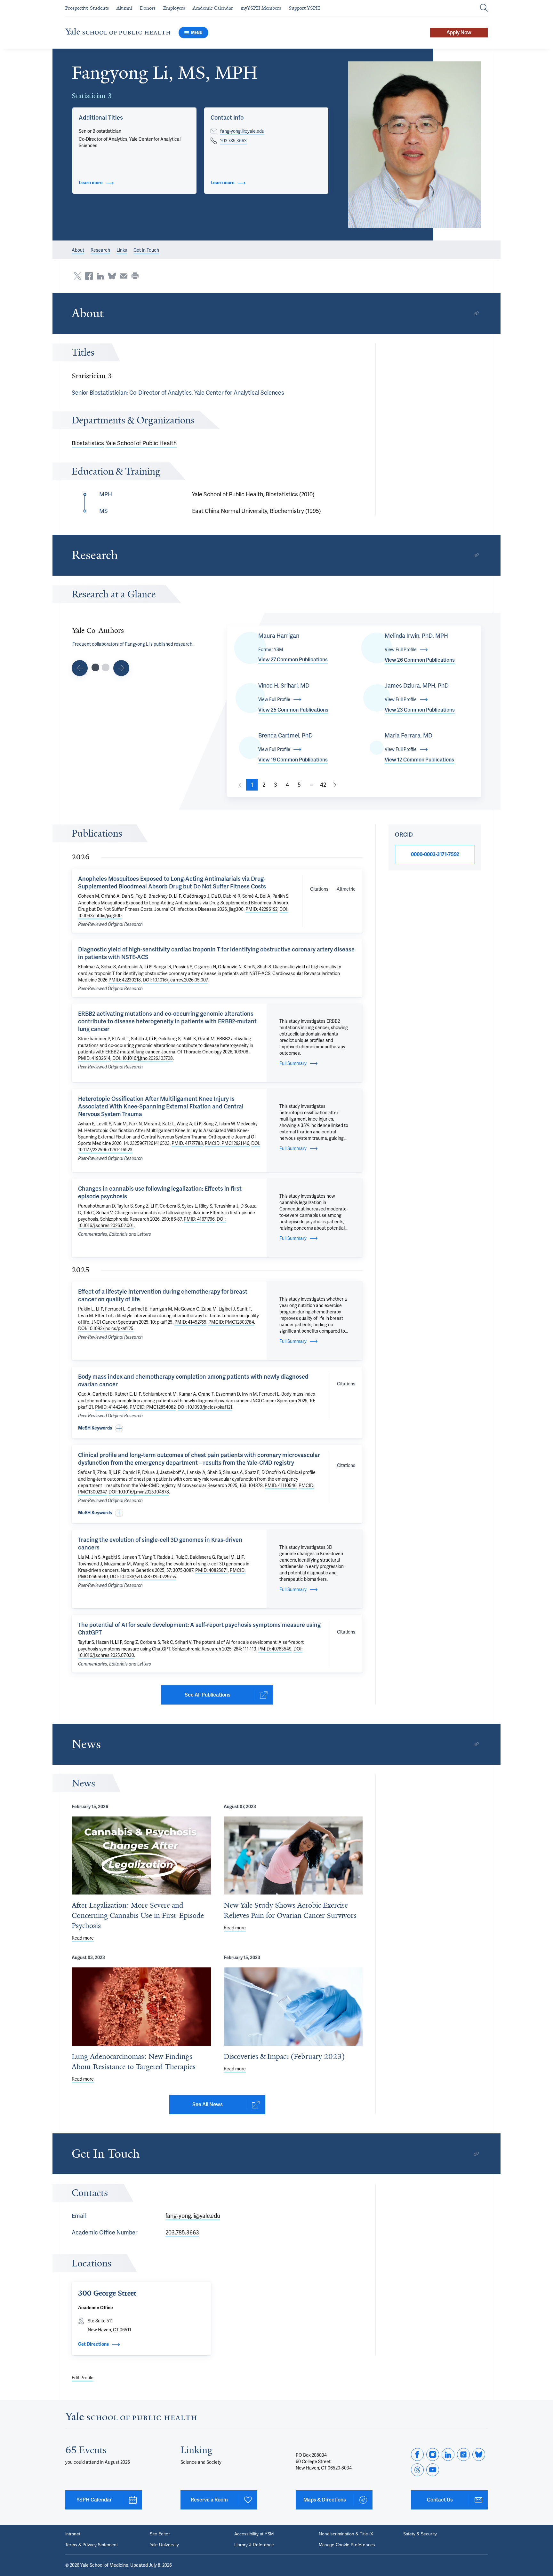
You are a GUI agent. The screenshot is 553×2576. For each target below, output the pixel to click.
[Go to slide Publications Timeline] (80, 668)
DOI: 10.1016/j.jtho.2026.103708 (143, 1058)
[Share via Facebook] (89, 276)
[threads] (417, 2470)
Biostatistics (88, 443)
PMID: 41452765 (190, 1322)
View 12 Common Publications (419, 760)
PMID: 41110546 (281, 1485)
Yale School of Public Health (141, 443)
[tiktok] (463, 2454)
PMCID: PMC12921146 (227, 1143)
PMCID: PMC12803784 (231, 1322)
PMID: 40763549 (275, 1649)
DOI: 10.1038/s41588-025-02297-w (143, 1577)
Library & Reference (254, 2545)
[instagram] (433, 2454)
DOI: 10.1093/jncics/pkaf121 (205, 1407)
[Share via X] (77, 276)
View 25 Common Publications (293, 710)
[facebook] (417, 2454)
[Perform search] (484, 8)
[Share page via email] (124, 276)
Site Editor (160, 2534)
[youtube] (433, 2470)
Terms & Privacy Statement (92, 2545)
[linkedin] (448, 2454)
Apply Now (459, 32)
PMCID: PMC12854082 (153, 1407)
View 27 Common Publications (293, 660)
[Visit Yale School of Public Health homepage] (131, 2418)
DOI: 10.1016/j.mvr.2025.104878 (139, 1492)
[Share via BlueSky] (112, 276)
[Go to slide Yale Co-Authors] (95, 667)
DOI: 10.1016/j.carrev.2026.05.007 (175, 980)
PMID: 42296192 (261, 909)
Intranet (73, 2534)
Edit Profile (83, 2378)
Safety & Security (420, 2534)
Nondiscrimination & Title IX (346, 2534)
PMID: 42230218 (125, 980)
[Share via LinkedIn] (100, 276)
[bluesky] (479, 2454)
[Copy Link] (476, 313)
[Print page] (135, 276)
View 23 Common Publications (420, 710)
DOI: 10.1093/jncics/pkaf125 (106, 1328)
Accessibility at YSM (254, 2534)
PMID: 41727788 (187, 1143)
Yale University (164, 2545)
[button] (415, 145)
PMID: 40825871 (212, 1570)
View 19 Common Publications (293, 760)
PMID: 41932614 (94, 1058)
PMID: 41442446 (111, 1407)
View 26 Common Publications (420, 660)
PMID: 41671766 (199, 1219)
